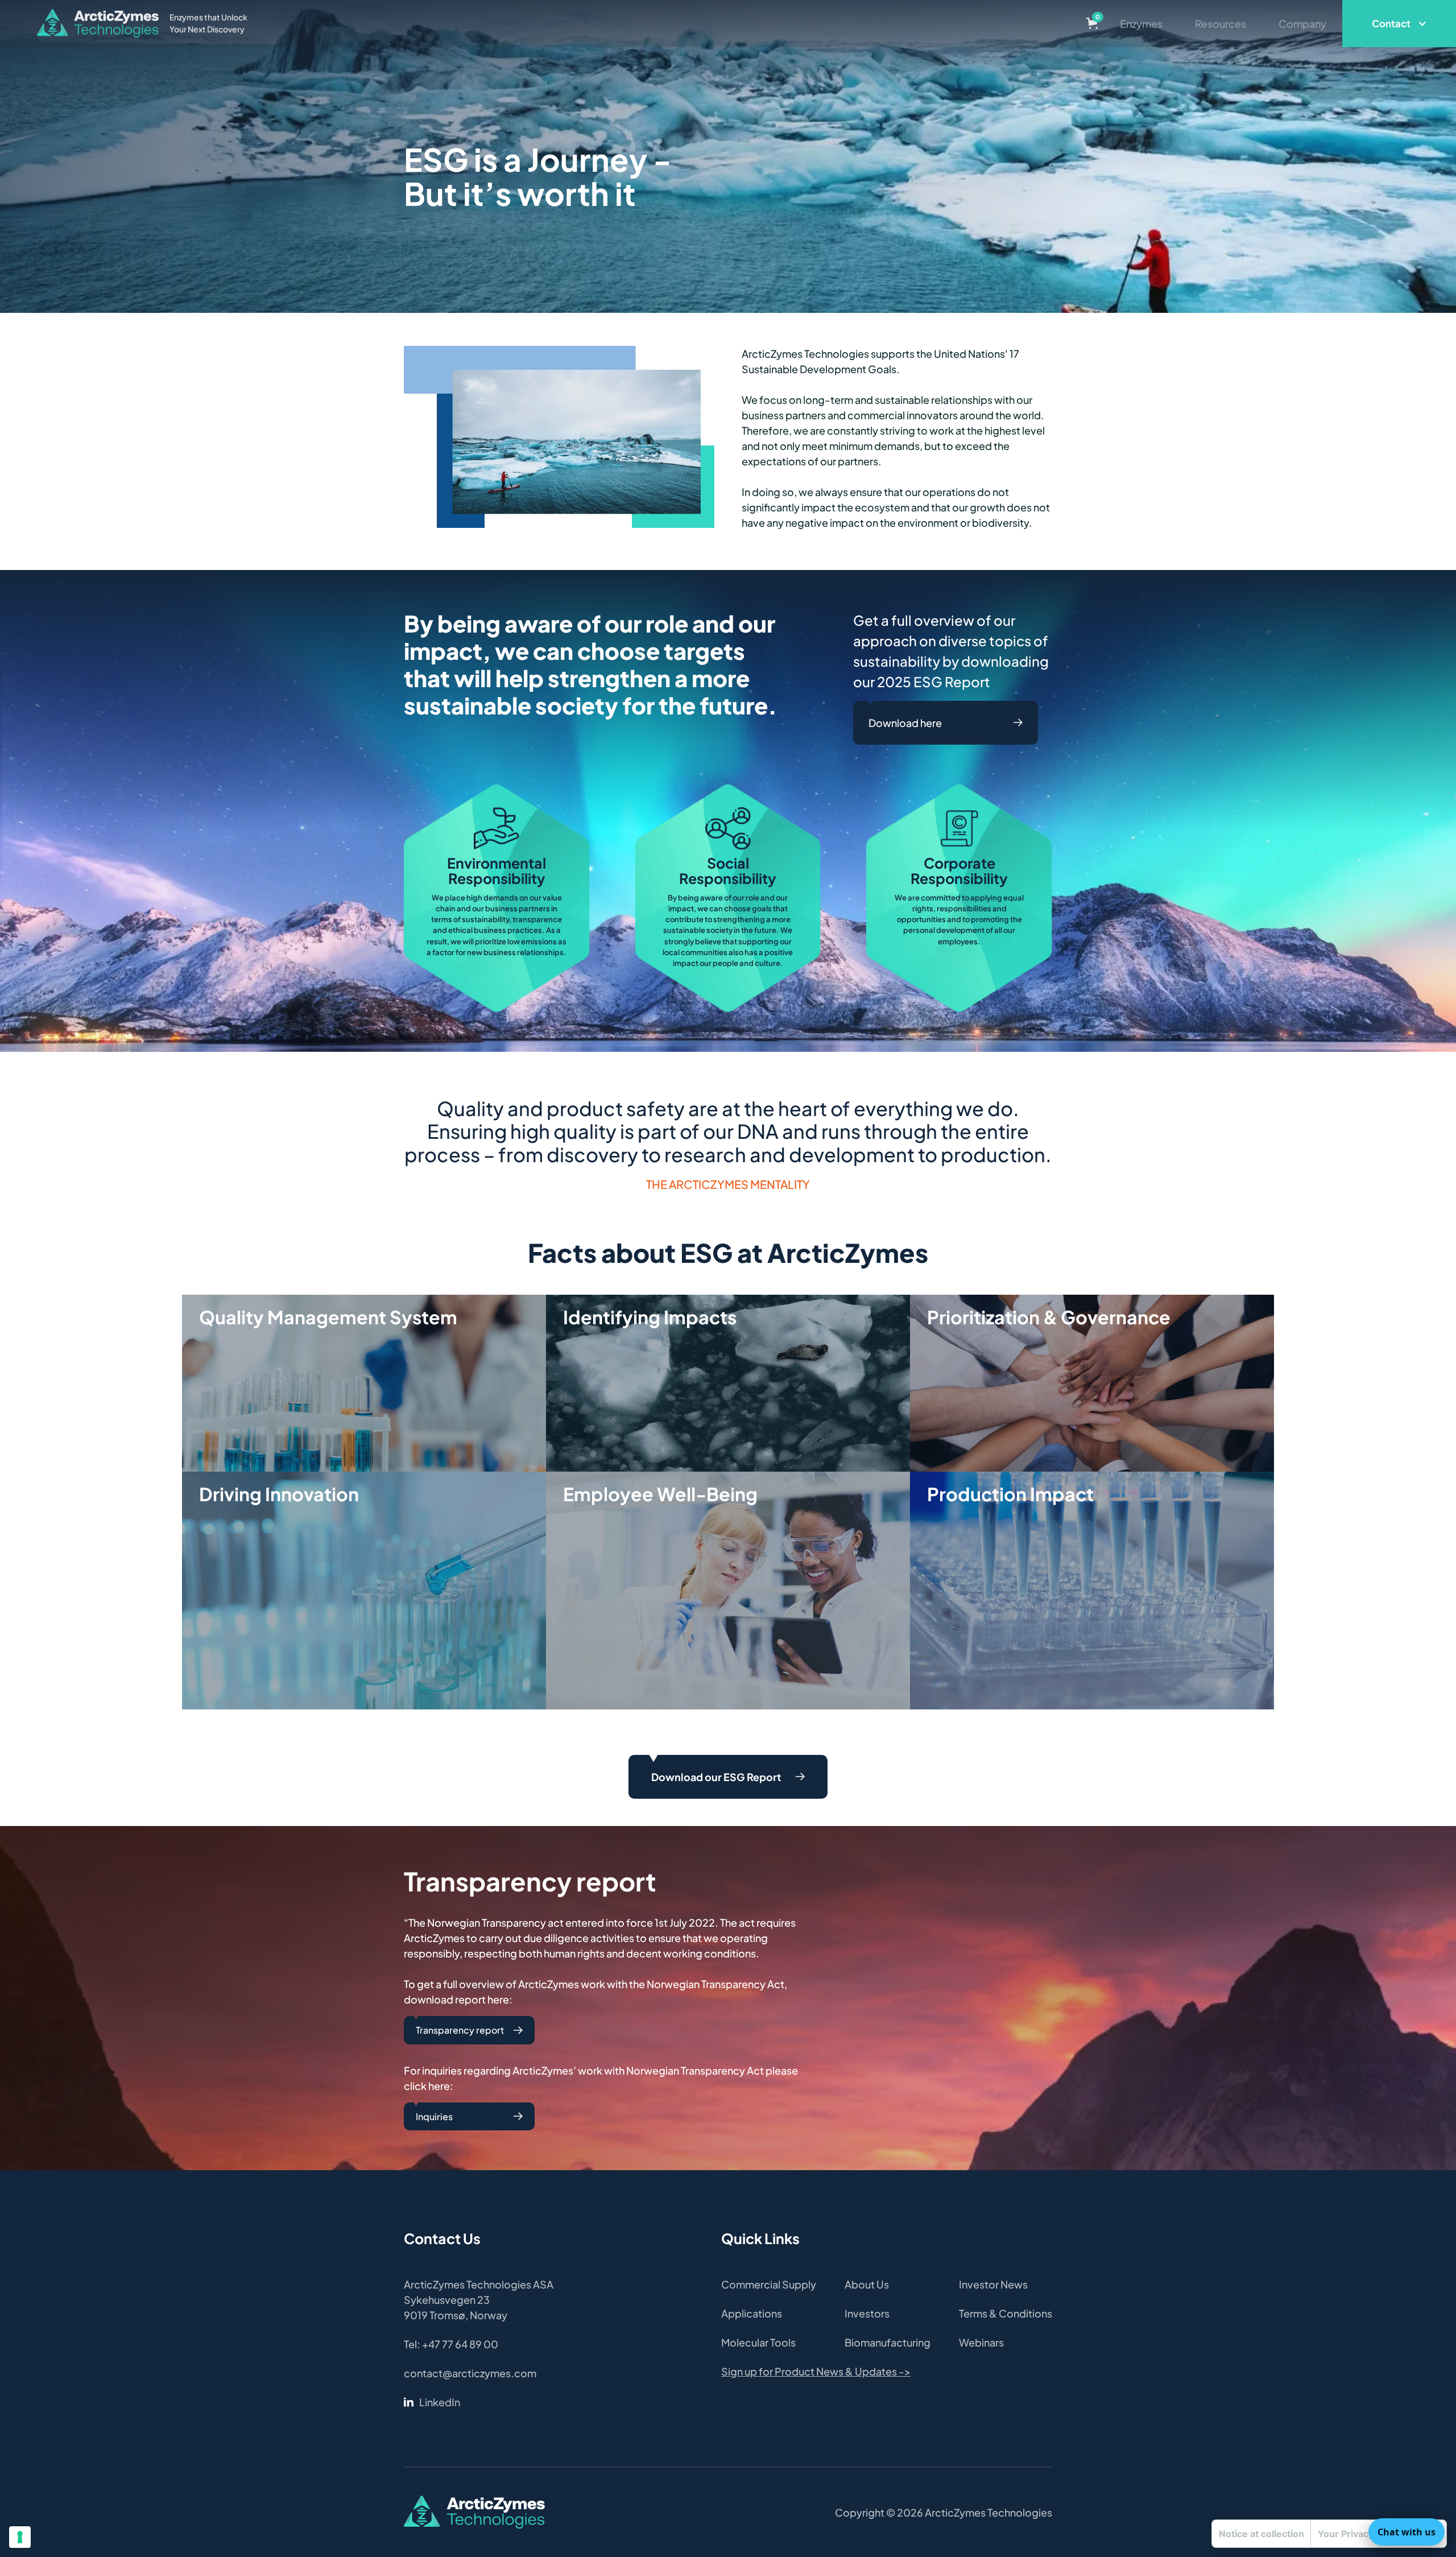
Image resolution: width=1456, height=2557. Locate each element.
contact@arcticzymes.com (470, 2373)
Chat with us (1407, 2532)
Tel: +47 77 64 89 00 (451, 2344)
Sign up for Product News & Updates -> (816, 2371)
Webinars (981, 2342)
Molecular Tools (758, 2342)
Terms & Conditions (1006, 2313)
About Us (867, 2284)
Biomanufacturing (888, 2342)
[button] (1092, 23)
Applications (752, 2313)
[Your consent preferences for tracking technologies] (20, 2537)
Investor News (993, 2284)
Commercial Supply (769, 2284)
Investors (867, 2313)
